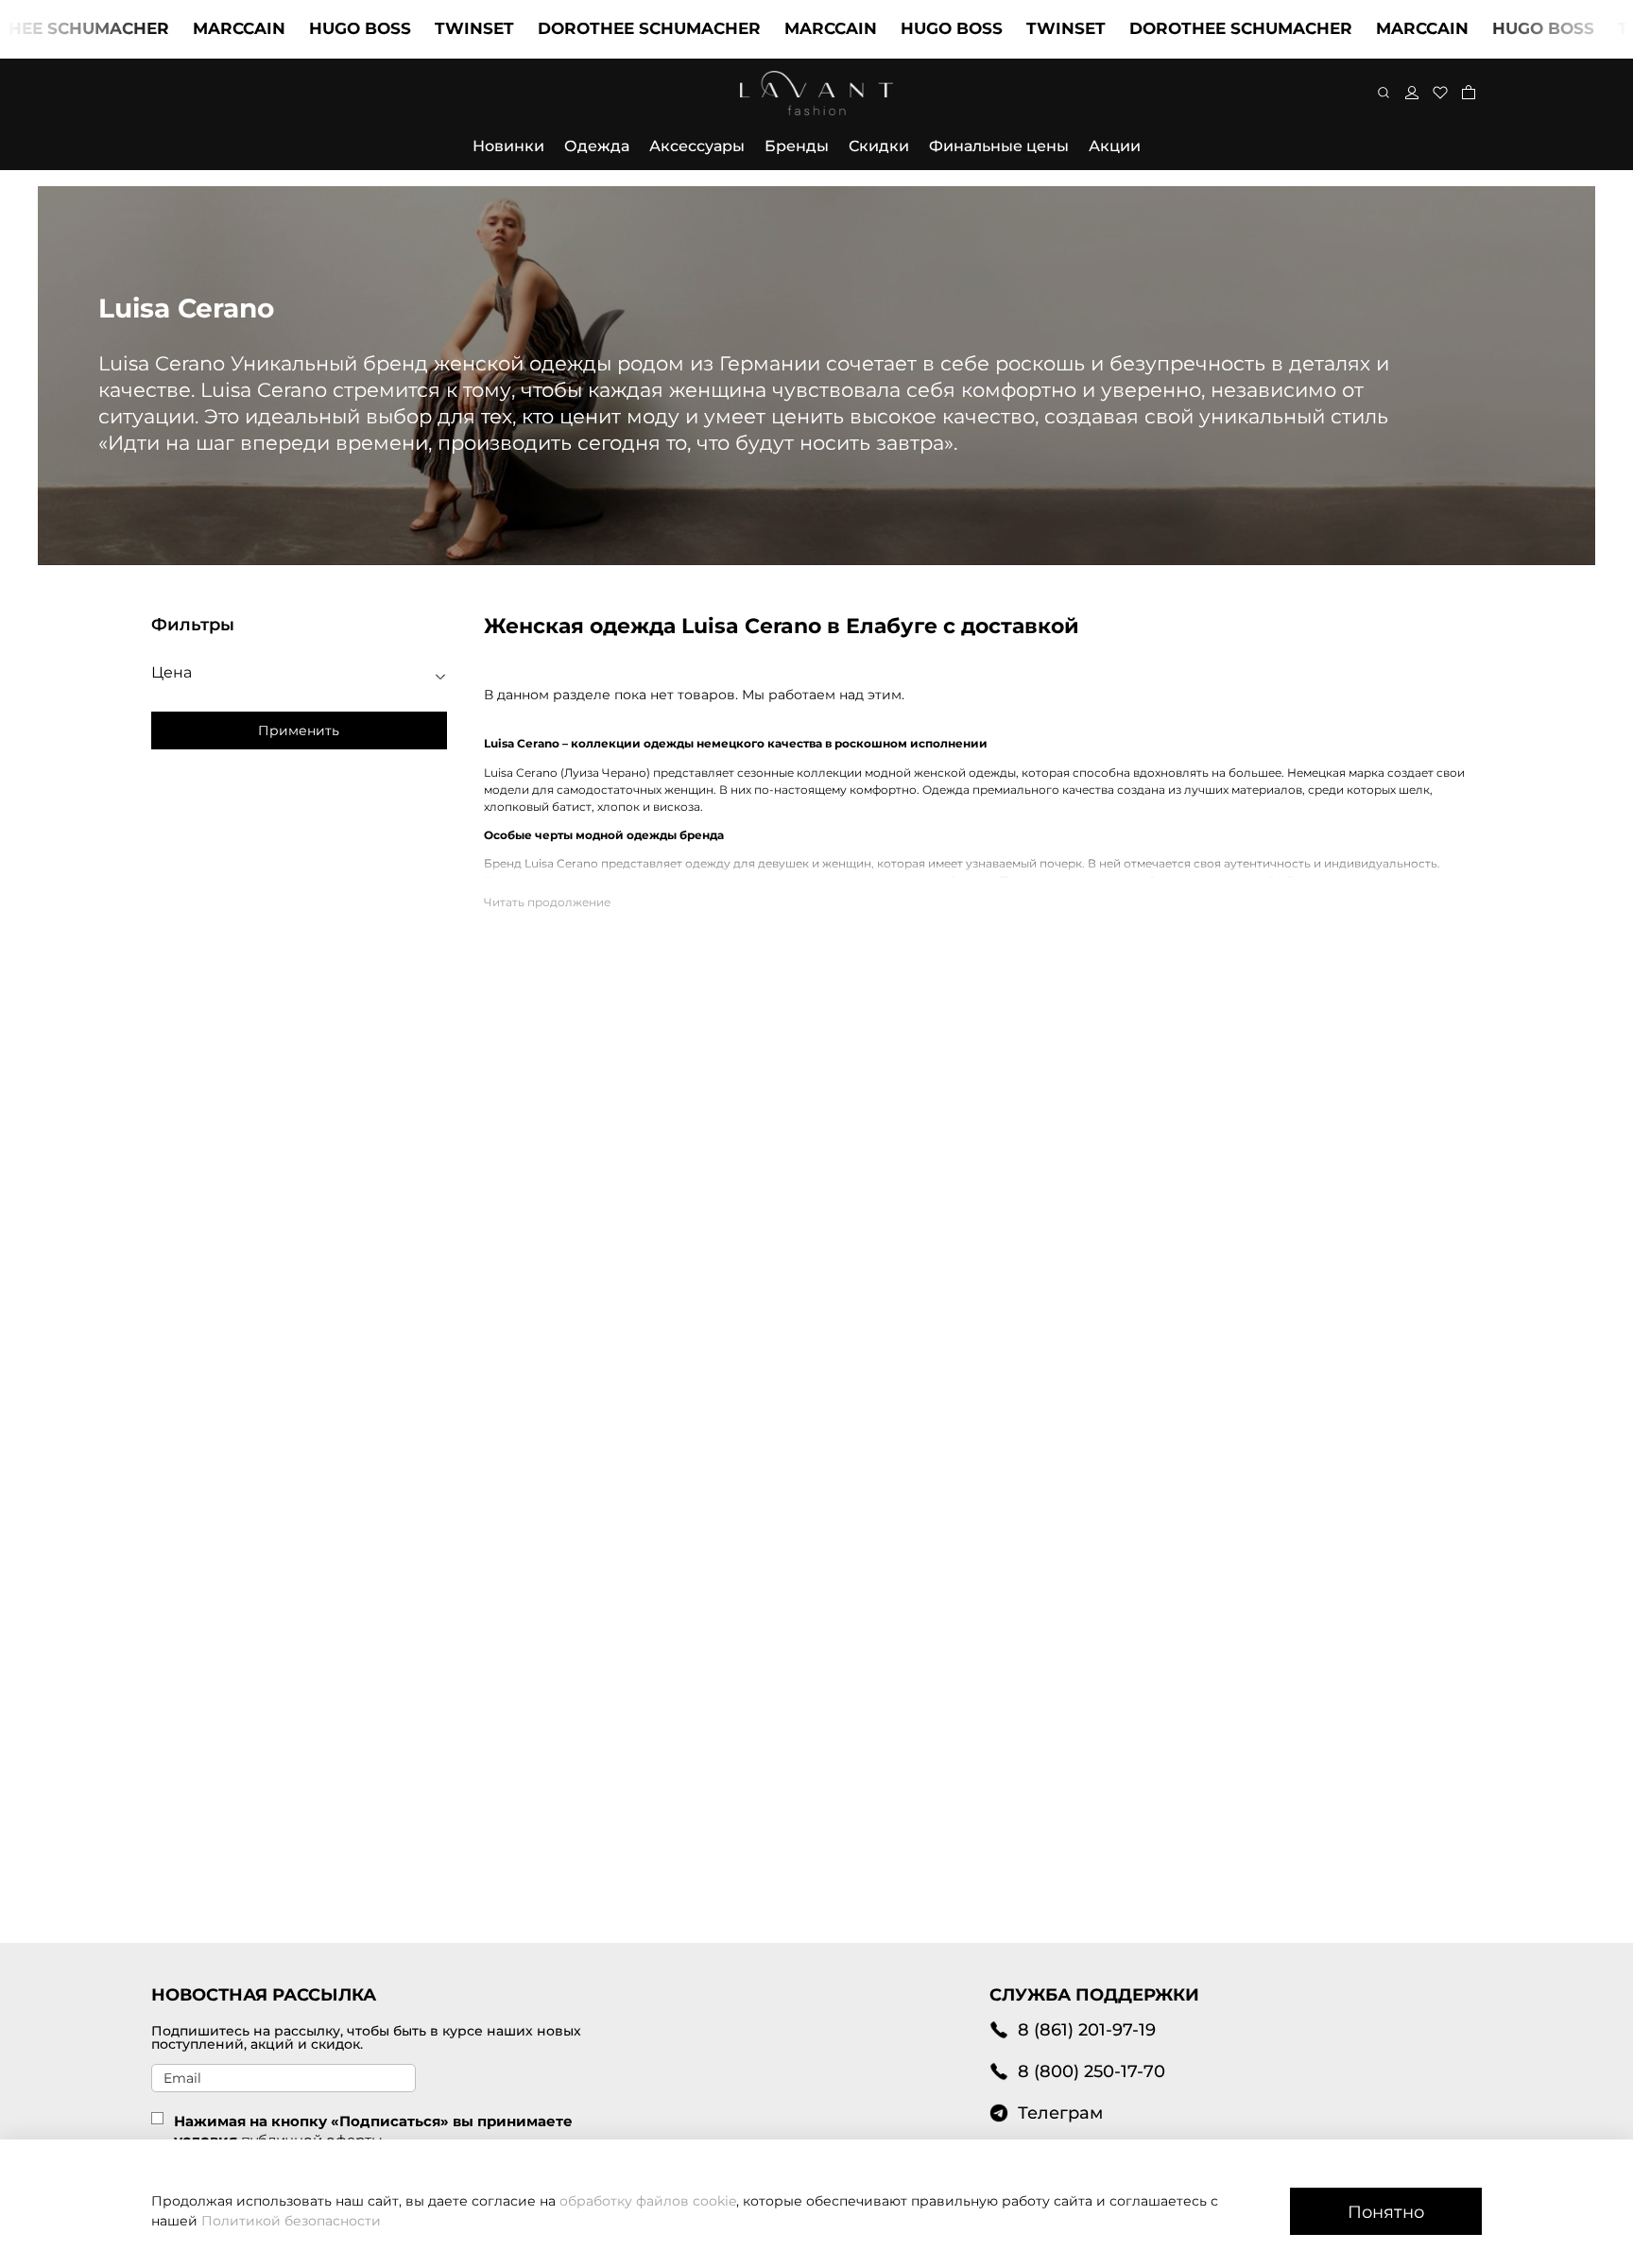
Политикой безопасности (291, 2221)
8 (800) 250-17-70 (1092, 2071)
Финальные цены (999, 146)
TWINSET (423, 28)
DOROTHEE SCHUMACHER (598, 28)
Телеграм (1060, 2113)
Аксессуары (697, 146)
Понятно (1386, 2212)
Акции (1115, 146)
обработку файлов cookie (648, 2201)
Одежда (597, 146)
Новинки (508, 146)
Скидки (879, 146)
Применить (299, 730)
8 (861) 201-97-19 (1087, 2029)
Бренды (797, 146)
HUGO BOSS (309, 28)
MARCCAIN (188, 28)
